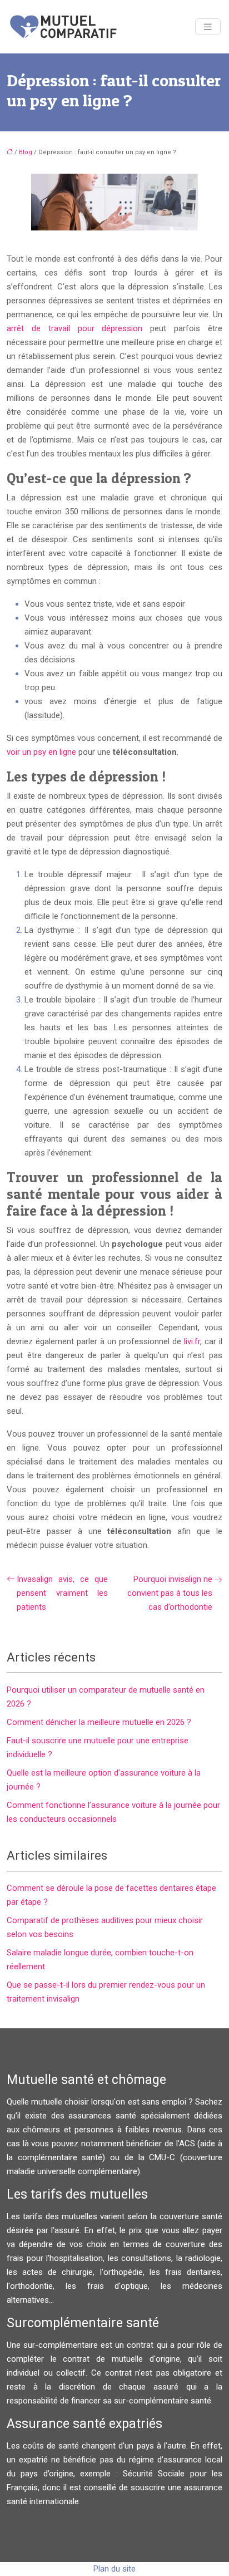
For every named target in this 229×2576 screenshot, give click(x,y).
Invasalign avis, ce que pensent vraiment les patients (62, 1593)
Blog (26, 152)
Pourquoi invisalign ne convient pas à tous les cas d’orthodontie (170, 1593)
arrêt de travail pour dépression (74, 328)
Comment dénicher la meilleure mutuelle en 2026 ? (99, 1722)
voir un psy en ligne (41, 752)
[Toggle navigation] (208, 27)
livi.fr (191, 1341)
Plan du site (114, 2569)
